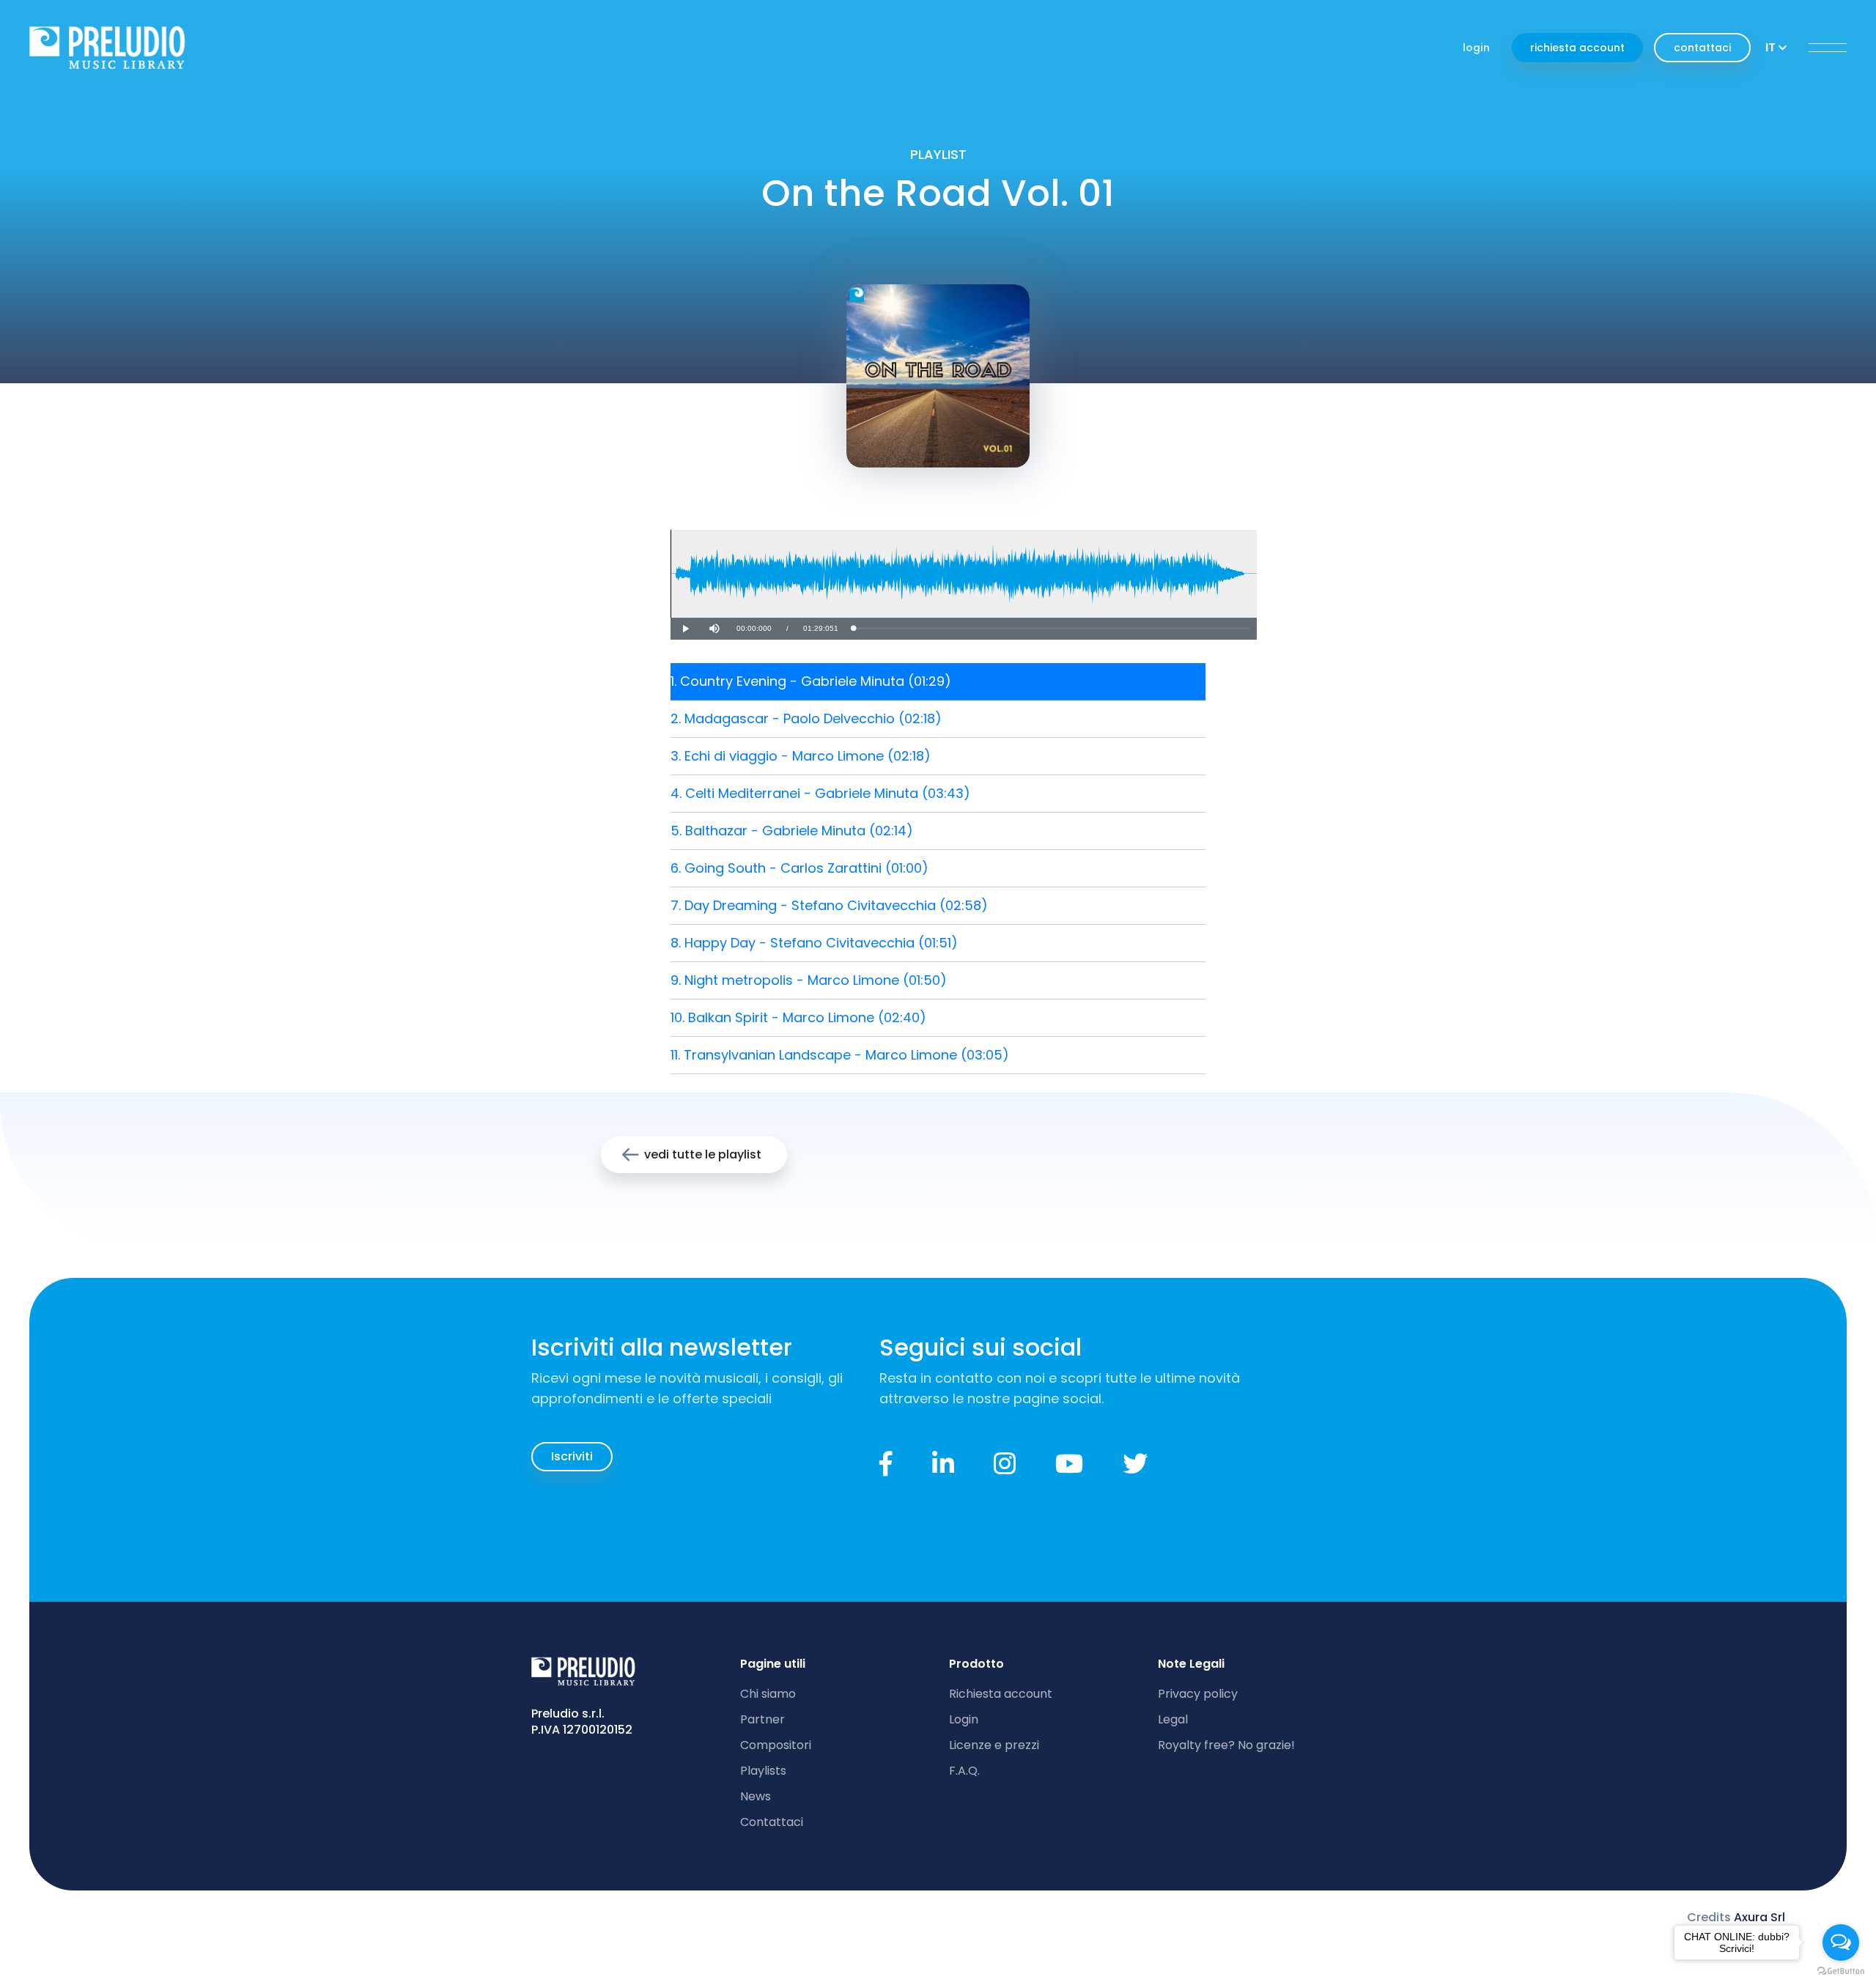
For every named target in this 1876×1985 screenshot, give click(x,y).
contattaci (1702, 48)
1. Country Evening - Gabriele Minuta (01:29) (811, 681)
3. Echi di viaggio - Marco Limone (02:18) (801, 756)
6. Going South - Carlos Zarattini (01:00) (799, 868)
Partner (762, 1719)
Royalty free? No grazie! (1226, 1745)
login (1476, 48)
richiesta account (1577, 48)
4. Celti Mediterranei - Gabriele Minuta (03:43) (820, 793)
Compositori (776, 1745)
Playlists (763, 1771)
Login (964, 1719)
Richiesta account (1001, 1694)
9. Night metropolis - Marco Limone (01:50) (809, 980)
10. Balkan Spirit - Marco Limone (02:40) (798, 1017)
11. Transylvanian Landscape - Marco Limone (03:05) (840, 1055)
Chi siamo (768, 1694)
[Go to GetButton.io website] (1841, 1970)
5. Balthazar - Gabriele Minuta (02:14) (792, 831)
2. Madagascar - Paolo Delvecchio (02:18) (806, 718)
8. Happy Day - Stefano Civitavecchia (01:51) (814, 943)
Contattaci (772, 1822)
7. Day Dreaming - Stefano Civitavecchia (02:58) (829, 905)
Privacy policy (1198, 1694)
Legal (1173, 1719)
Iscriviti (572, 1456)
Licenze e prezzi (994, 1745)
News (756, 1796)
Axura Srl (1759, 1917)
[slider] (1051, 628)
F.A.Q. (964, 1771)
